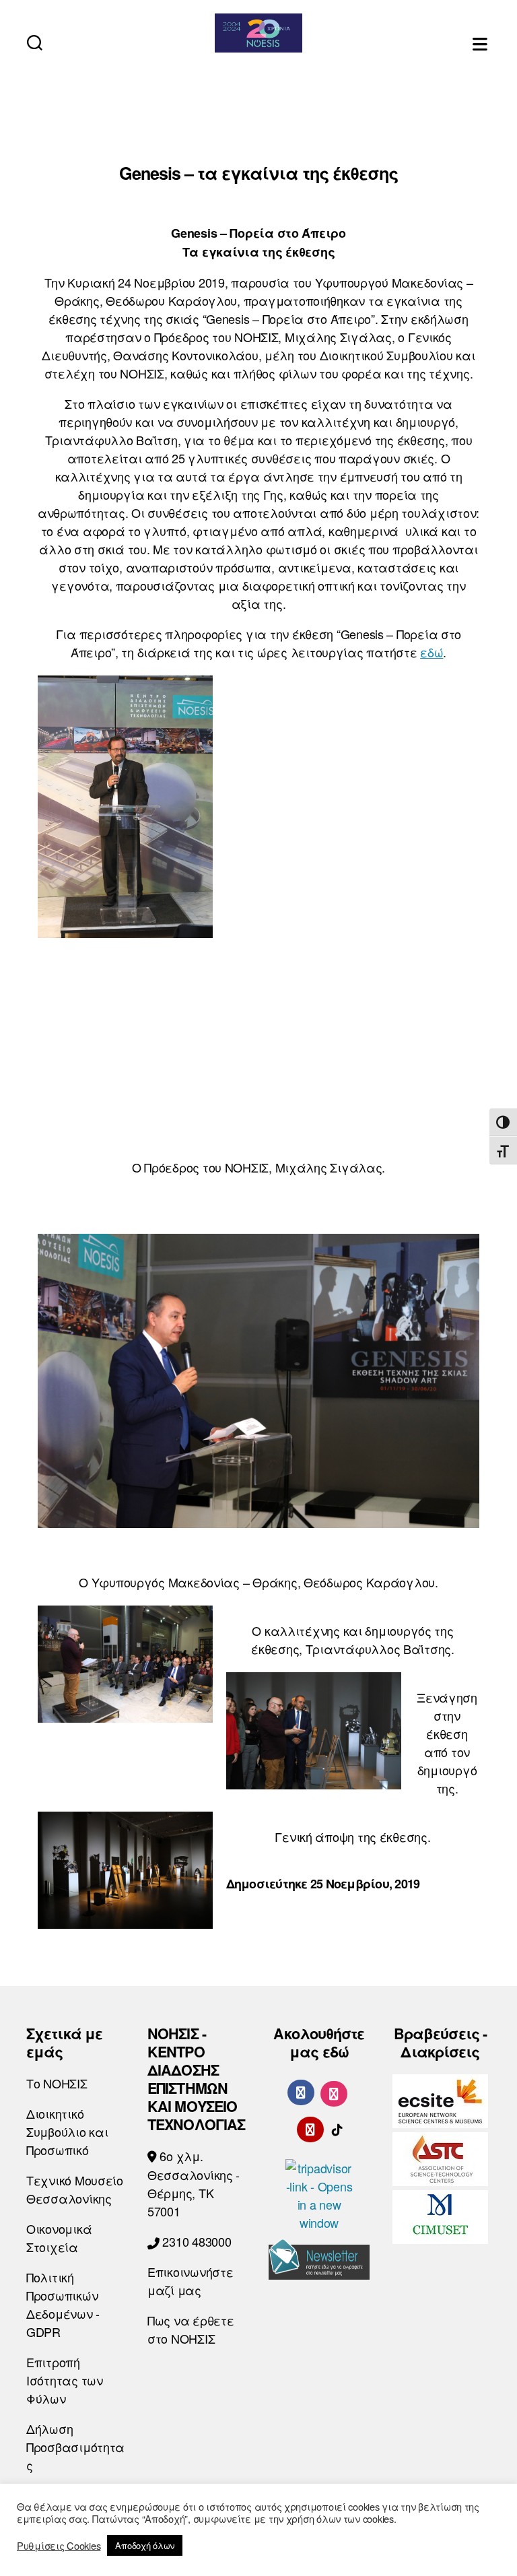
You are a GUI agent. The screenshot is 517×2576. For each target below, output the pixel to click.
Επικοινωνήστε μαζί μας (191, 2281)
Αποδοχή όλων (145, 2545)
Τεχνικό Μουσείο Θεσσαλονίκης (75, 2189)
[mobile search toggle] (35, 42)
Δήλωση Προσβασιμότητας (75, 2447)
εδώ (432, 652)
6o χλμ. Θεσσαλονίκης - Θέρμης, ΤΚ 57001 (194, 2183)
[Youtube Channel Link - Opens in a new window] (310, 2127)
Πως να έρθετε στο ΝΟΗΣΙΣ (191, 2329)
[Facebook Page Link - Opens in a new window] (301, 2092)
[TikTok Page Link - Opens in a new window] (337, 2127)
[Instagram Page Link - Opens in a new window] (334, 2092)
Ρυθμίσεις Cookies (59, 2546)
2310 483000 (196, 2241)
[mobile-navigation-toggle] (481, 42)
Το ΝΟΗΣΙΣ (57, 2083)
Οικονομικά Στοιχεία (59, 2238)
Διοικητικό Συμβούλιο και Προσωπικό (67, 2132)
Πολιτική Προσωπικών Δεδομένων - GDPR (63, 2304)
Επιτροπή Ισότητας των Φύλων (65, 2380)
